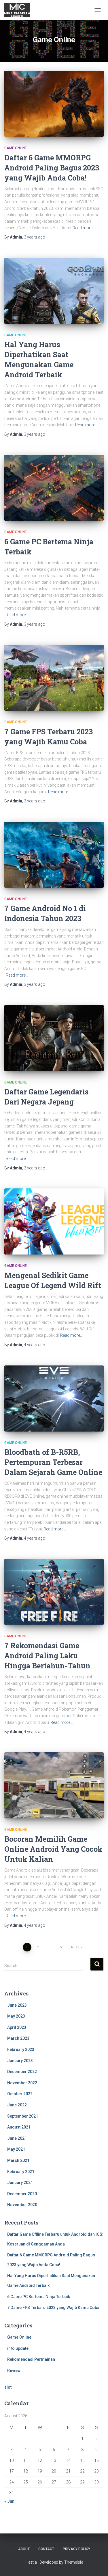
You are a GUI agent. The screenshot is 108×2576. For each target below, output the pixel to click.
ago (35, 237)
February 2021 (21, 2172)
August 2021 (19, 2127)
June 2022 (17, 2105)
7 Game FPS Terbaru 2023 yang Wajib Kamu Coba (53, 2308)
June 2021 (17, 2138)
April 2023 (17, 2027)
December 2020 (22, 2194)
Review (14, 2371)
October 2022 (20, 2094)
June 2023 (17, 2005)
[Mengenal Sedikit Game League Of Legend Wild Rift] (54, 1221)
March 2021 (18, 2160)
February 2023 (21, 2049)
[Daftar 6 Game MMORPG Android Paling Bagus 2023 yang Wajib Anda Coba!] (54, 104)
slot (8, 2387)
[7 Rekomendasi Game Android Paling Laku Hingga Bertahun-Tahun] (54, 1592)
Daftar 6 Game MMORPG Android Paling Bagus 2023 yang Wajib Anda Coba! (52, 168)
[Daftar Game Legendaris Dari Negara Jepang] (54, 1038)
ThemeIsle (74, 2562)
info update (18, 2348)
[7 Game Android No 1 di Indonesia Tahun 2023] (54, 855)
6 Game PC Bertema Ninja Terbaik (39, 2297)
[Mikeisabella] (19, 10)
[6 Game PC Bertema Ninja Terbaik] (54, 488)
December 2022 (22, 2072)
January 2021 (20, 2183)
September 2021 (23, 2116)
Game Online (16, 148)
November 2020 (22, 2205)
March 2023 (18, 2038)
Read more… (84, 228)
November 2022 (22, 2083)
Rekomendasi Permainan (31, 2359)
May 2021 (16, 2149)
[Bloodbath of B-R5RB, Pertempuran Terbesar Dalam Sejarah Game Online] (54, 1399)
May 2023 (16, 2016)
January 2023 (20, 2061)
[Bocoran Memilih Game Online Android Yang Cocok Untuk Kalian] (54, 1785)
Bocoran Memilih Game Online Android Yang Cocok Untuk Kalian (53, 1849)
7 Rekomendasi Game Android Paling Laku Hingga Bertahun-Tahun (47, 1656)
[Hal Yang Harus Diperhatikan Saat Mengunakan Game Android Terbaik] (54, 291)
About (24, 2549)
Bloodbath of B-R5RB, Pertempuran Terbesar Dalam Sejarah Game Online (53, 1462)
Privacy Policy (76, 2549)
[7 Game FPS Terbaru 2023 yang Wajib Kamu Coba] (54, 678)
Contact (46, 2549)
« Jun (9, 2501)
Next (75, 1947)
